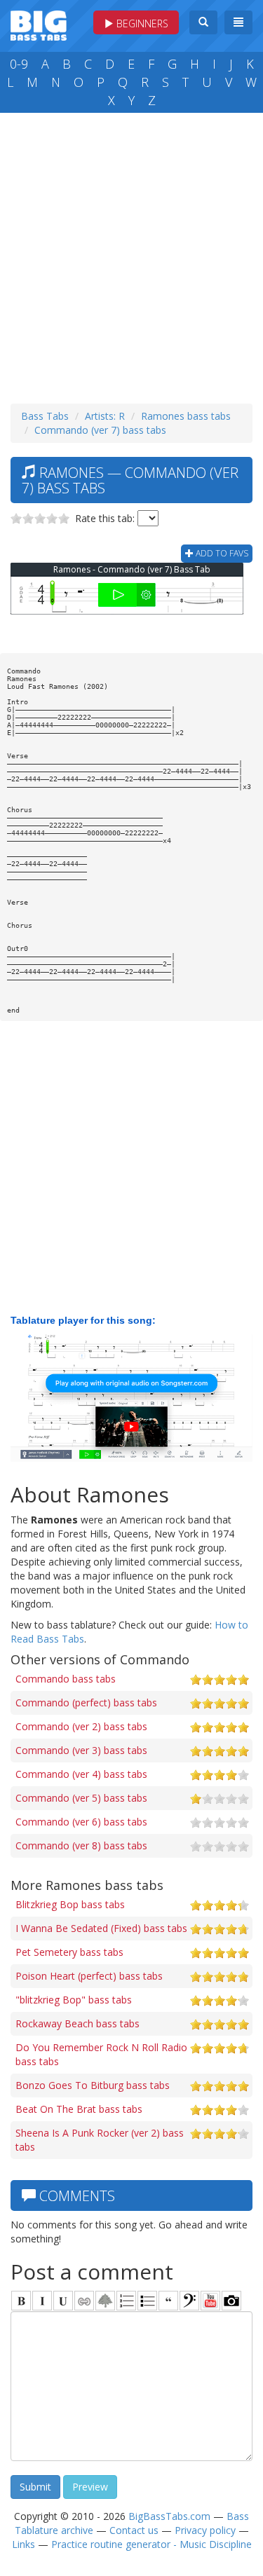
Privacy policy (205, 2530)
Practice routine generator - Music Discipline (151, 2544)
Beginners (141, 23)
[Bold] (21, 2301)
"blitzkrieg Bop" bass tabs (74, 2000)
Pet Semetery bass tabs (69, 1952)
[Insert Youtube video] (210, 2301)
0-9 (19, 64)
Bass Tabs (45, 416)
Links (23, 2544)
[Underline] (63, 2301)
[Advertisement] (131, 255)
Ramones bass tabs (186, 416)
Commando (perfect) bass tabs (86, 1703)
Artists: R (105, 416)
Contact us (134, 2530)
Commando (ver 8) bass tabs (81, 1845)
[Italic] (42, 2301)
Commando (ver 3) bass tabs (81, 1750)
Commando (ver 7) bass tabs (100, 430)
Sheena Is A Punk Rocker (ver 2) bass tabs (100, 2140)
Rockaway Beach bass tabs (77, 2023)
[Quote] (168, 2301)
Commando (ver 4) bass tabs (81, 1774)
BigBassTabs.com (169, 2516)
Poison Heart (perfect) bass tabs (89, 1976)
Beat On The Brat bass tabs (79, 2109)
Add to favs (221, 553)
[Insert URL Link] (84, 2301)
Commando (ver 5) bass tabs (81, 1798)
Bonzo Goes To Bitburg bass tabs (93, 2085)
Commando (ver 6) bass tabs (81, 1822)
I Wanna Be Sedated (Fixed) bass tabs (101, 1928)
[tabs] (189, 2301)
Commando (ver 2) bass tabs (81, 1726)
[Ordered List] (126, 2301)
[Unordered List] (147, 2301)
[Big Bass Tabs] (39, 24)
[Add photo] (231, 2301)
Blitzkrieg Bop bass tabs (70, 1904)
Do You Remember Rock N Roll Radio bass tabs (101, 2054)
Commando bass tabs (66, 1679)
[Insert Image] (105, 2301)
